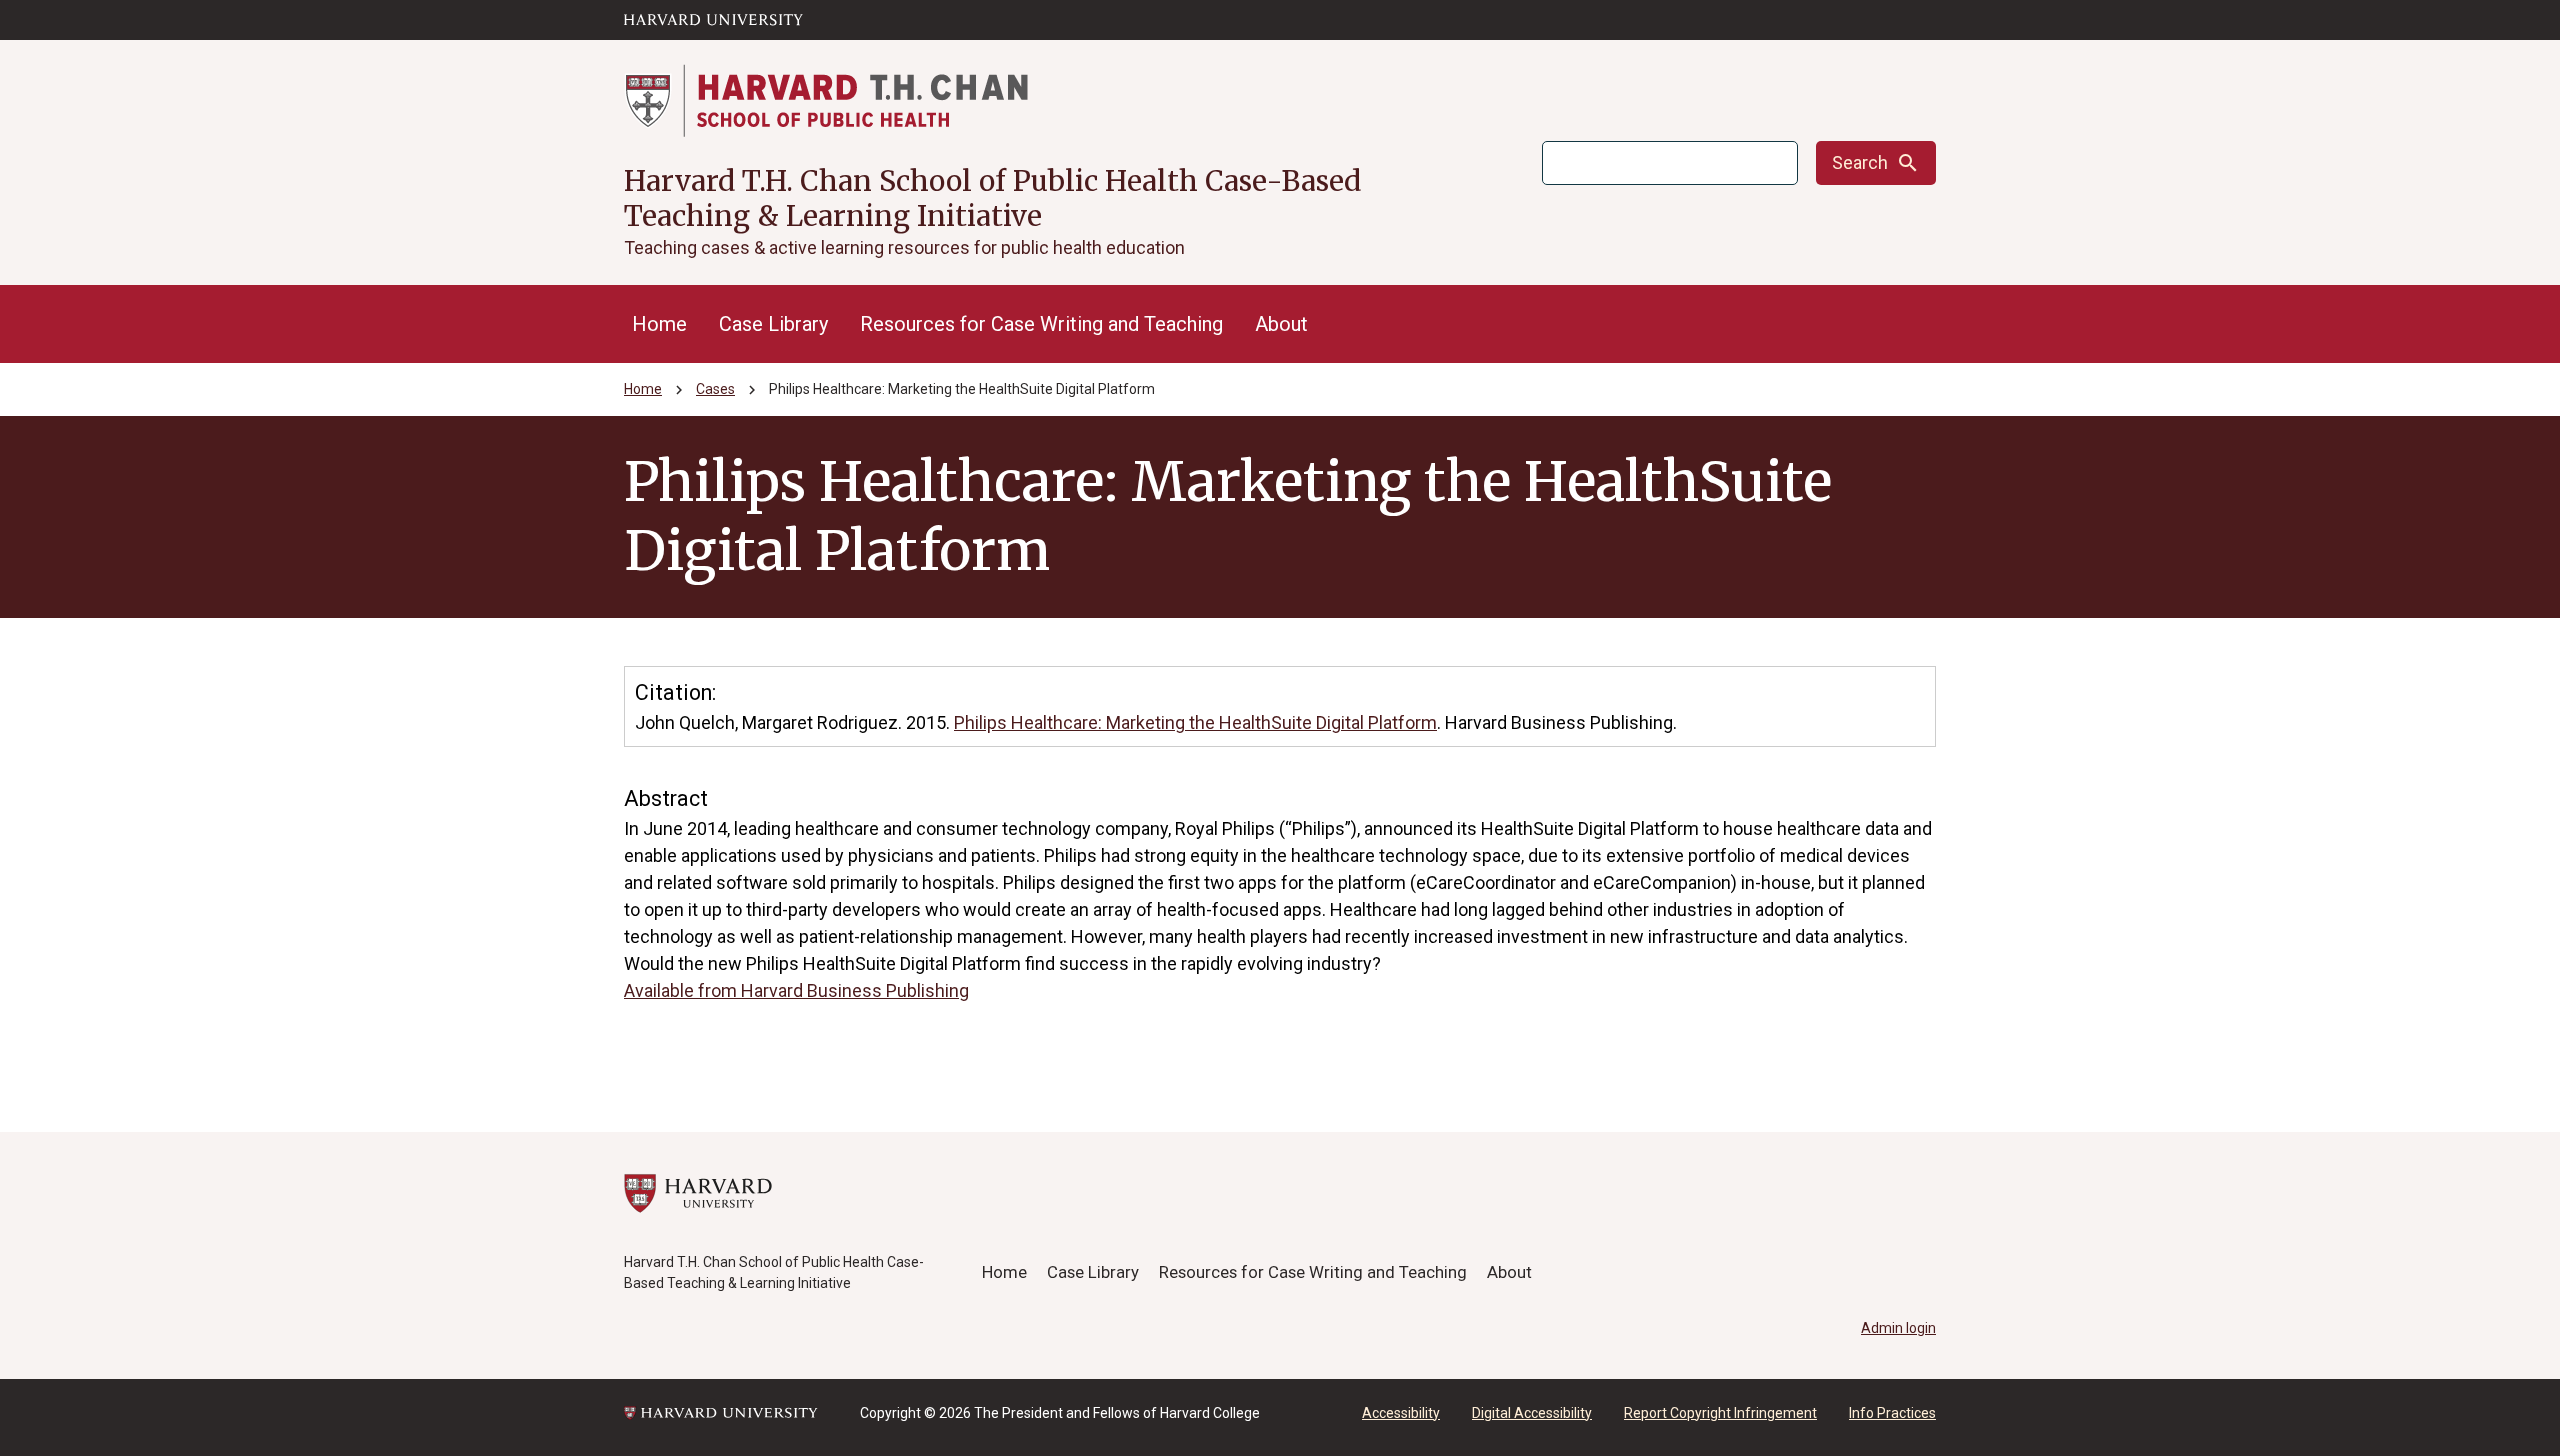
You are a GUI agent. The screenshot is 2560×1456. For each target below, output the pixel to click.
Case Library (773, 324)
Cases (715, 389)
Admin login (1898, 1328)
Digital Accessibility (1532, 1413)
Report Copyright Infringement (1720, 1413)
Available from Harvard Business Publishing (796, 990)
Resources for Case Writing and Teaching (1041, 324)
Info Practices (1892, 1413)
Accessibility (1401, 1413)
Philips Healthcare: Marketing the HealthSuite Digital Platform (1195, 722)
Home (659, 324)
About (1281, 324)
